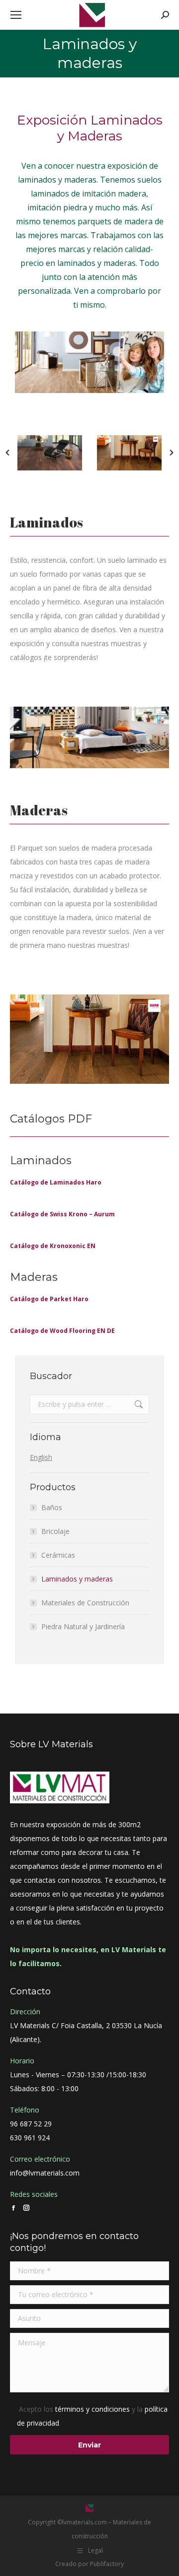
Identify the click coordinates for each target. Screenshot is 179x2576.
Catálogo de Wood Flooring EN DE (62, 1331)
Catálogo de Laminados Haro (56, 1182)
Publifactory (107, 2564)
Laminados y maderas (77, 1579)
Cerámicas (58, 1555)
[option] (50, 453)
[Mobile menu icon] (16, 15)
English (41, 1457)
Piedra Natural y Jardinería (83, 1626)
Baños (52, 1507)
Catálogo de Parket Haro (49, 1299)
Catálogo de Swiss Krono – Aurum (62, 1214)
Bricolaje (55, 1531)
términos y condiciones (92, 2409)
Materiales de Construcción (85, 1603)
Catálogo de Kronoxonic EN (53, 1246)
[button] (7, 453)
